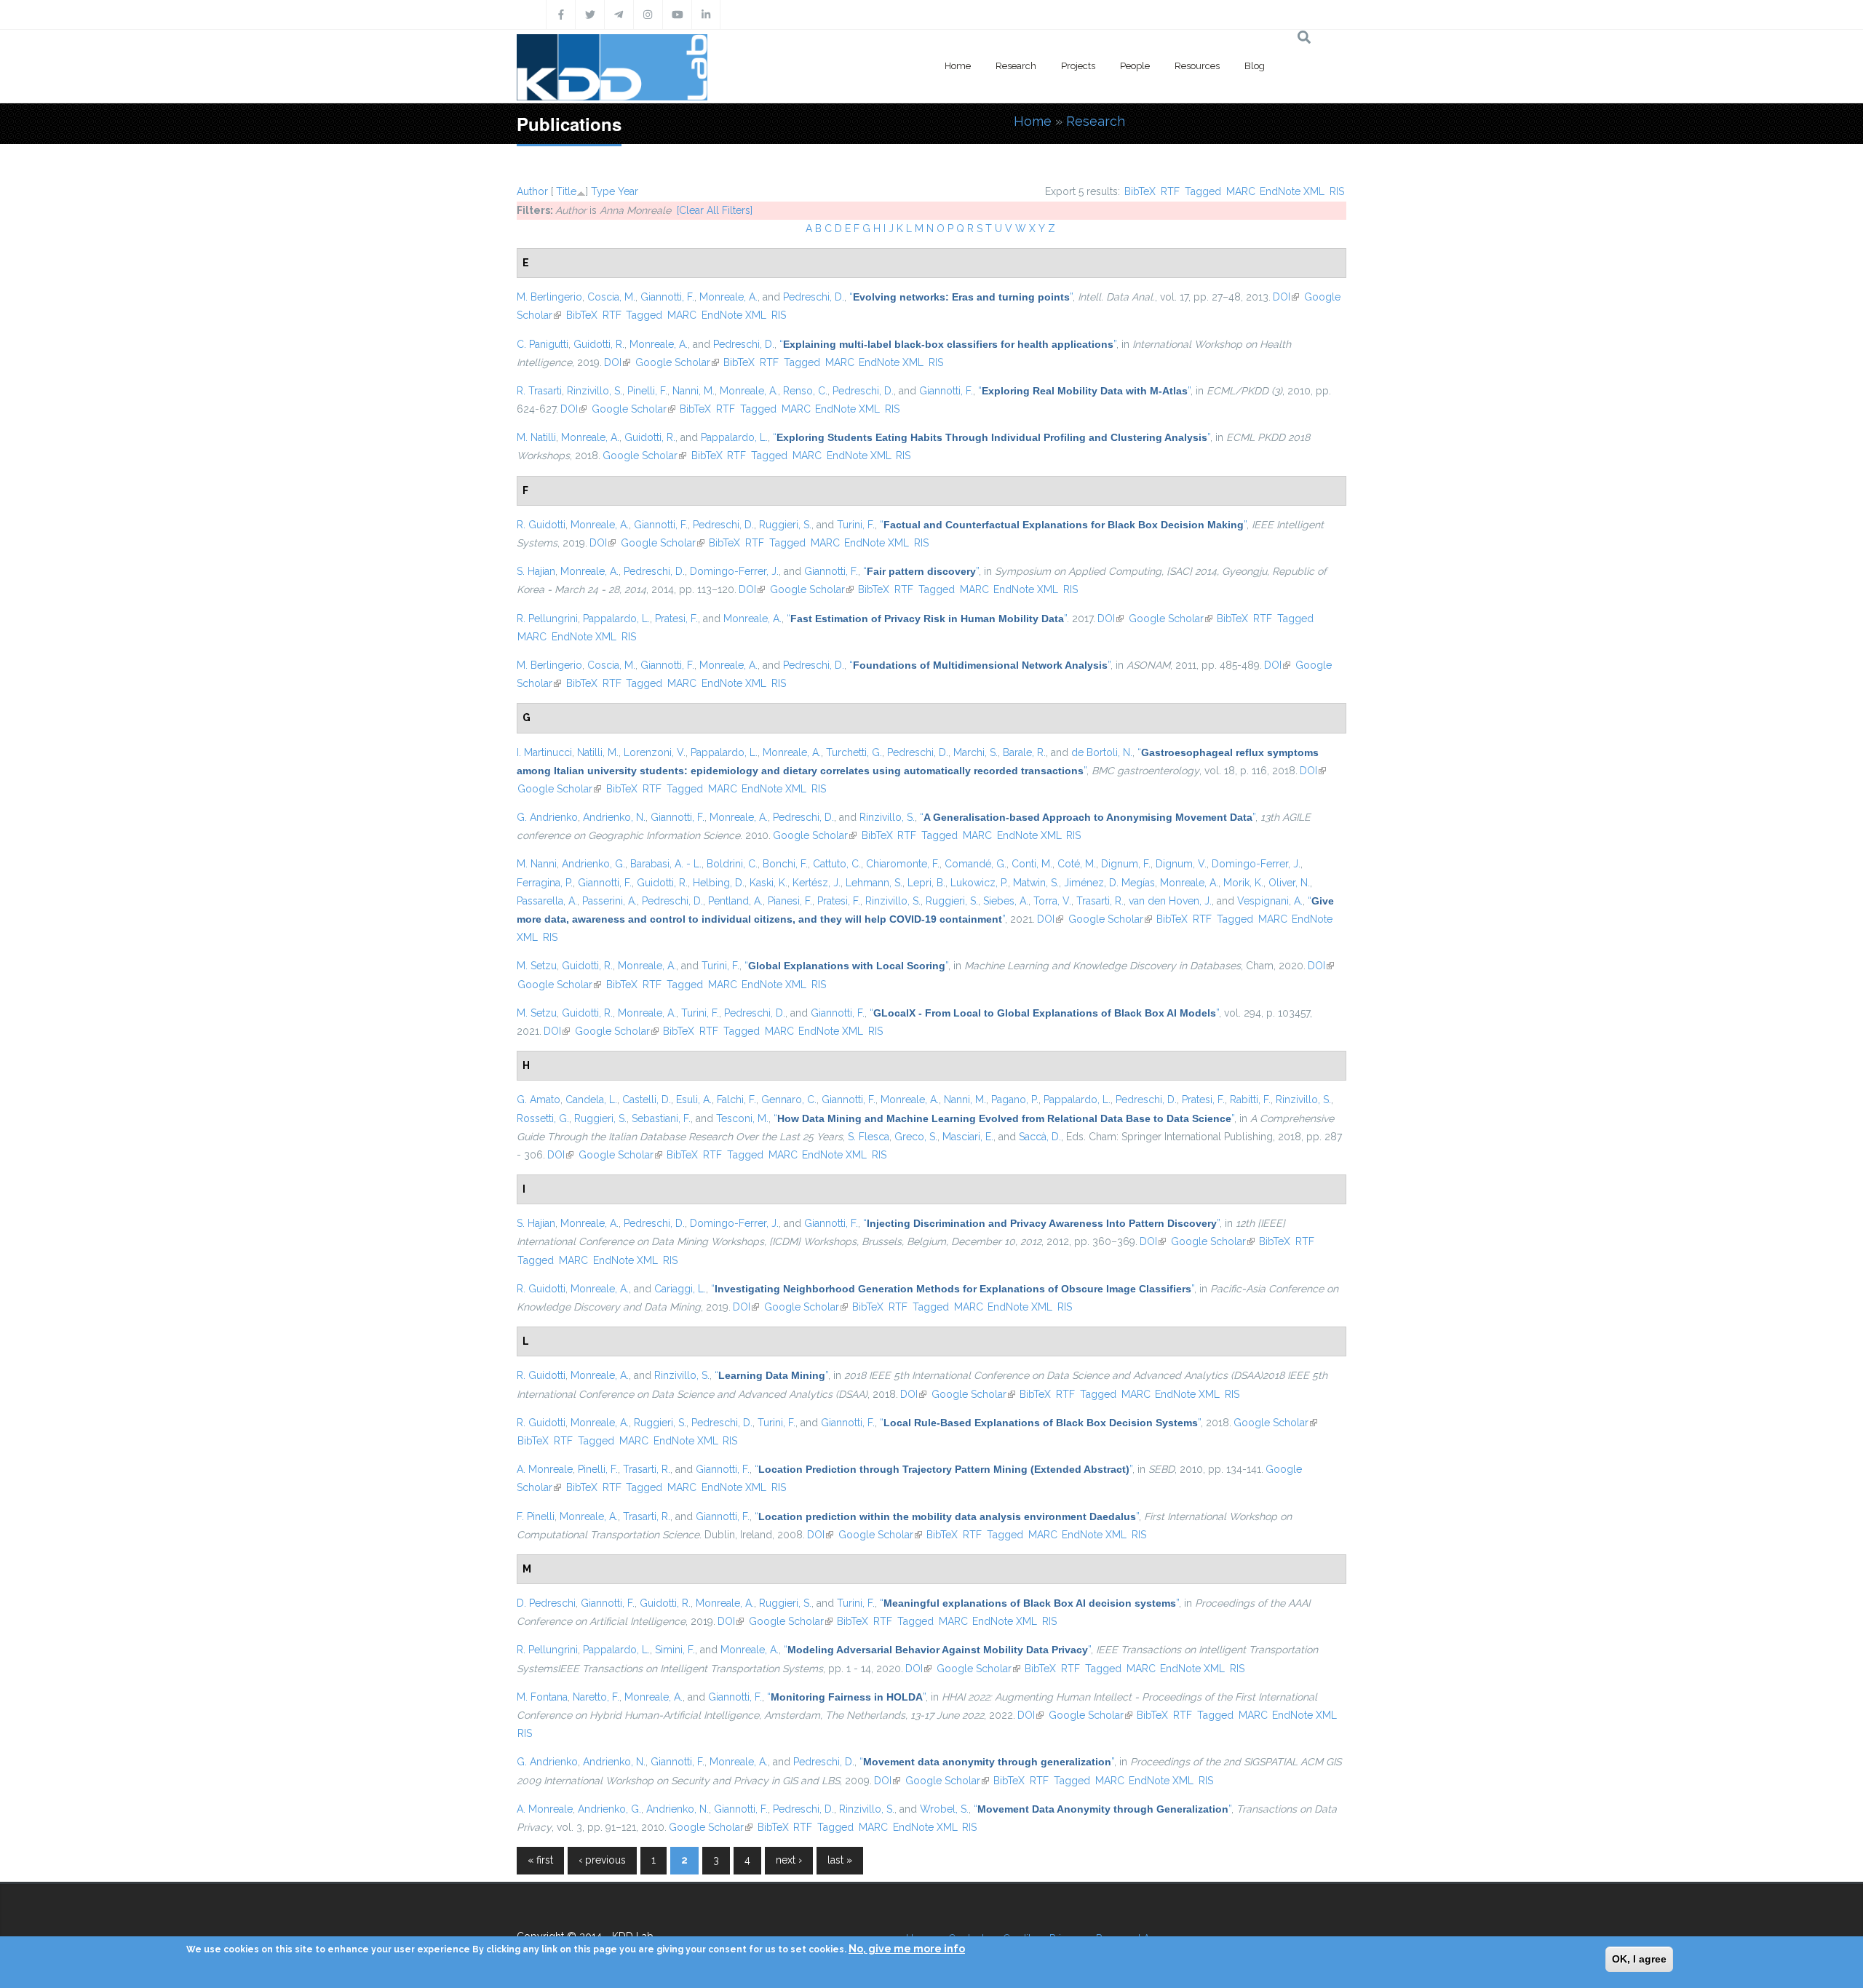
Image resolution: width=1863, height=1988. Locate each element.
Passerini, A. (609, 901)
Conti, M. (1032, 864)
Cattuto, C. (837, 864)
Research (1016, 66)
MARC (1241, 191)
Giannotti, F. (667, 297)
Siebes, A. (1006, 901)
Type (603, 191)
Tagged (1203, 191)
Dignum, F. (1126, 864)
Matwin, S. (1036, 883)
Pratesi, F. (676, 619)
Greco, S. (916, 1137)
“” (961, 297)
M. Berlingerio (549, 297)
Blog (1255, 66)
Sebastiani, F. (661, 1118)
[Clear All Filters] (715, 210)
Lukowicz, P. (979, 883)
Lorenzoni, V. (655, 752)
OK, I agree (1639, 1959)
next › (789, 1860)
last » (840, 1860)
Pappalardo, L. (734, 437)
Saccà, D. (1040, 1137)
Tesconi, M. (742, 1118)
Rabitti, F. (1250, 1100)
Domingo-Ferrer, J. (734, 571)
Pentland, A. (735, 901)
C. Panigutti (543, 344)
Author (532, 191)
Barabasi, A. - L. (666, 864)
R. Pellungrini (547, 619)
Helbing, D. (719, 883)
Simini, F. (675, 1650)
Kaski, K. (768, 883)
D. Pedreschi (546, 1603)
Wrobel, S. (944, 1809)
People (1135, 66)
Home (958, 66)
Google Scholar (677, 362)
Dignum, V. (1181, 864)
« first (540, 1860)
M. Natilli (536, 437)
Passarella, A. (547, 901)
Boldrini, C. (732, 864)
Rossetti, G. (543, 1118)
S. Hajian (536, 571)
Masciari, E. (968, 1137)
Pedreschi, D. (814, 297)
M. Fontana (542, 1697)
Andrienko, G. (593, 864)
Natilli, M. (598, 752)
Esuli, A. (694, 1100)
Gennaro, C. (789, 1100)
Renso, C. (805, 391)
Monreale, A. (728, 297)
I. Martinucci (544, 752)
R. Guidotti (541, 525)
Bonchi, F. (785, 864)
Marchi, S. (976, 752)
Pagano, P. (1015, 1100)
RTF (1170, 191)
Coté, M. (1077, 864)
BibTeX (1140, 191)
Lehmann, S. (874, 883)
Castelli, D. (647, 1100)
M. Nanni (537, 864)
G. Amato (539, 1100)
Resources (1197, 66)
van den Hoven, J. (1170, 901)
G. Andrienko (547, 817)
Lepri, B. (926, 883)
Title (566, 191)
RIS (1337, 191)
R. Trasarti (539, 391)
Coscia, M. (611, 297)
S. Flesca (869, 1137)
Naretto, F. (596, 1697)
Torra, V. (1052, 901)
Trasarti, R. (1100, 901)
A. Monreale (545, 1469)
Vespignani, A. (1270, 901)
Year (628, 191)
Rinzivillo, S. (595, 391)
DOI (1286, 297)
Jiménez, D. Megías (1109, 883)
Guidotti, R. (599, 344)
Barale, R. (1024, 752)
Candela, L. (591, 1100)
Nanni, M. (694, 391)
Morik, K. (1243, 883)
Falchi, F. (736, 1100)
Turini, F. (856, 525)
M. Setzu (537, 966)
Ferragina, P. (545, 883)
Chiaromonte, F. (903, 864)
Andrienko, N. (614, 817)
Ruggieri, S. (785, 525)
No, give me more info (907, 1949)
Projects (1078, 66)
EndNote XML (1292, 191)
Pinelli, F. (647, 391)
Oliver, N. (1289, 883)
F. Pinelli (536, 1516)
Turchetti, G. (854, 752)
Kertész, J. (817, 883)
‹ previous (602, 1860)
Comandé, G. (976, 864)
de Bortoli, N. (1102, 752)
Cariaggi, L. (680, 1289)
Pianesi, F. (790, 901)
